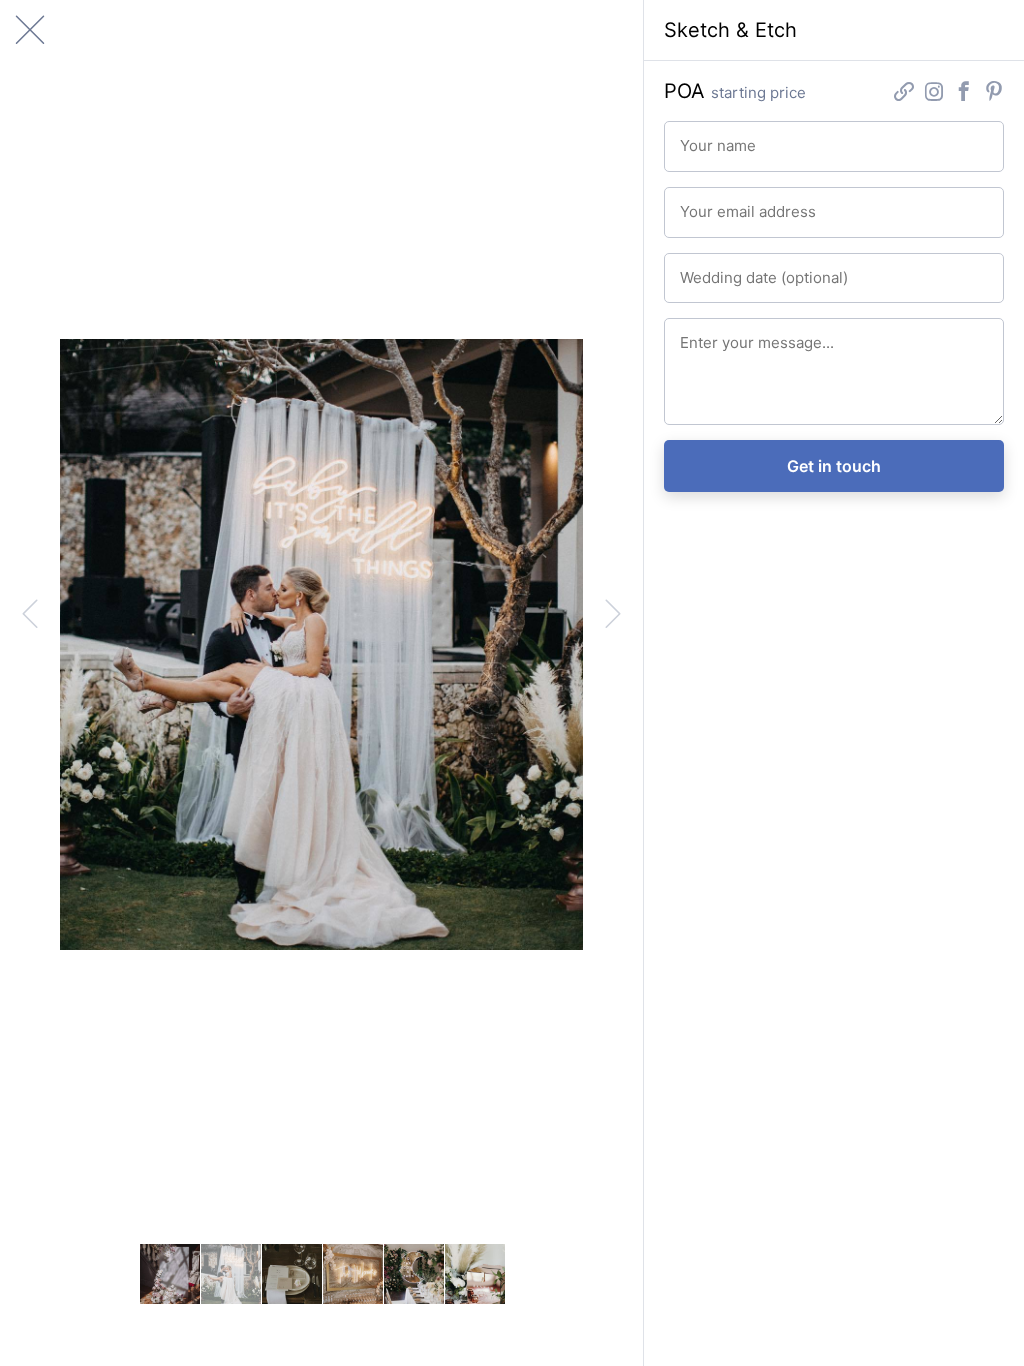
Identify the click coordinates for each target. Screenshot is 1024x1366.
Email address (717, 203)
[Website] (904, 93)
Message (704, 334)
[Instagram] (934, 93)
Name (695, 137)
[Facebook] (964, 93)
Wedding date (717, 269)
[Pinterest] (994, 93)
